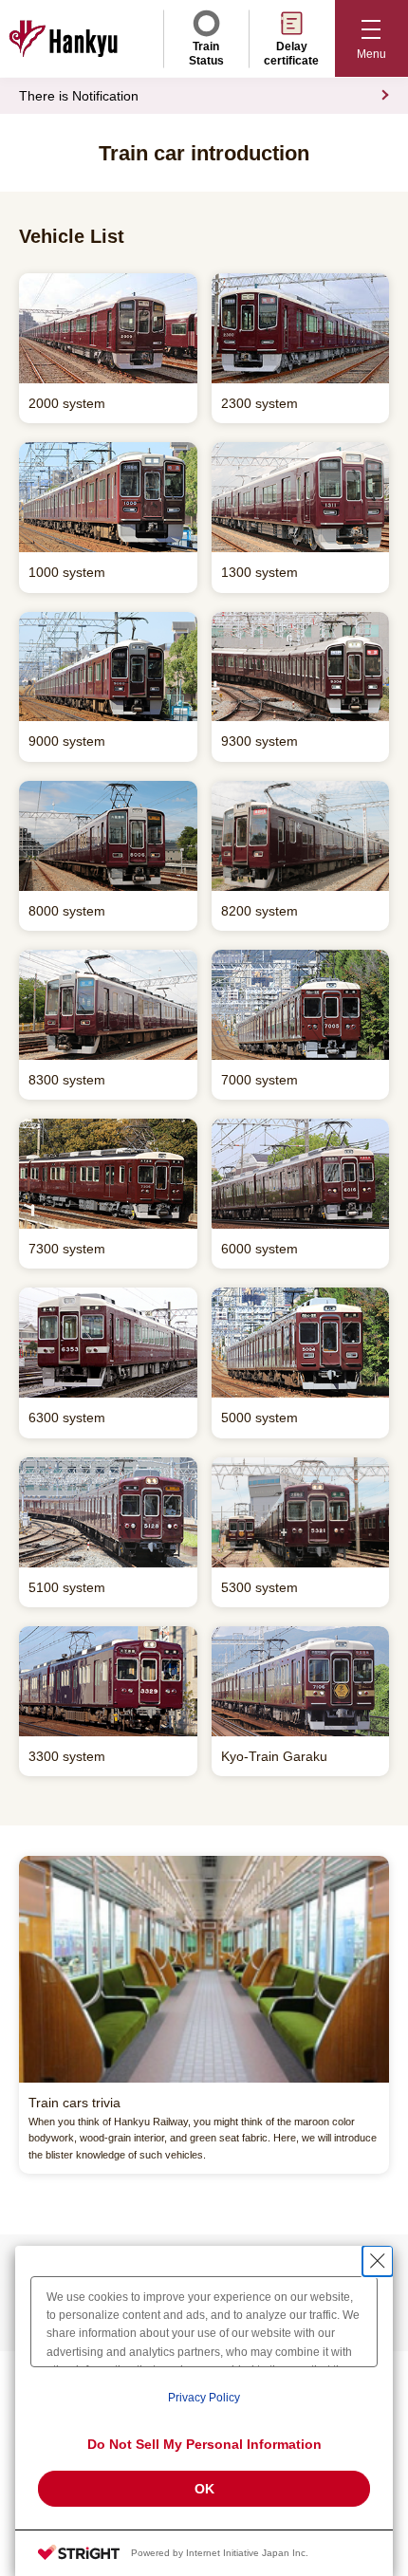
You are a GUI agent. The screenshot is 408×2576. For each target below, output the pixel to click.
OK (204, 2489)
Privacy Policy (204, 2398)
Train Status (206, 53)
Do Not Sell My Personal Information (204, 2444)
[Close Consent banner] (378, 2261)
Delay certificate (291, 53)
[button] (371, 38)
